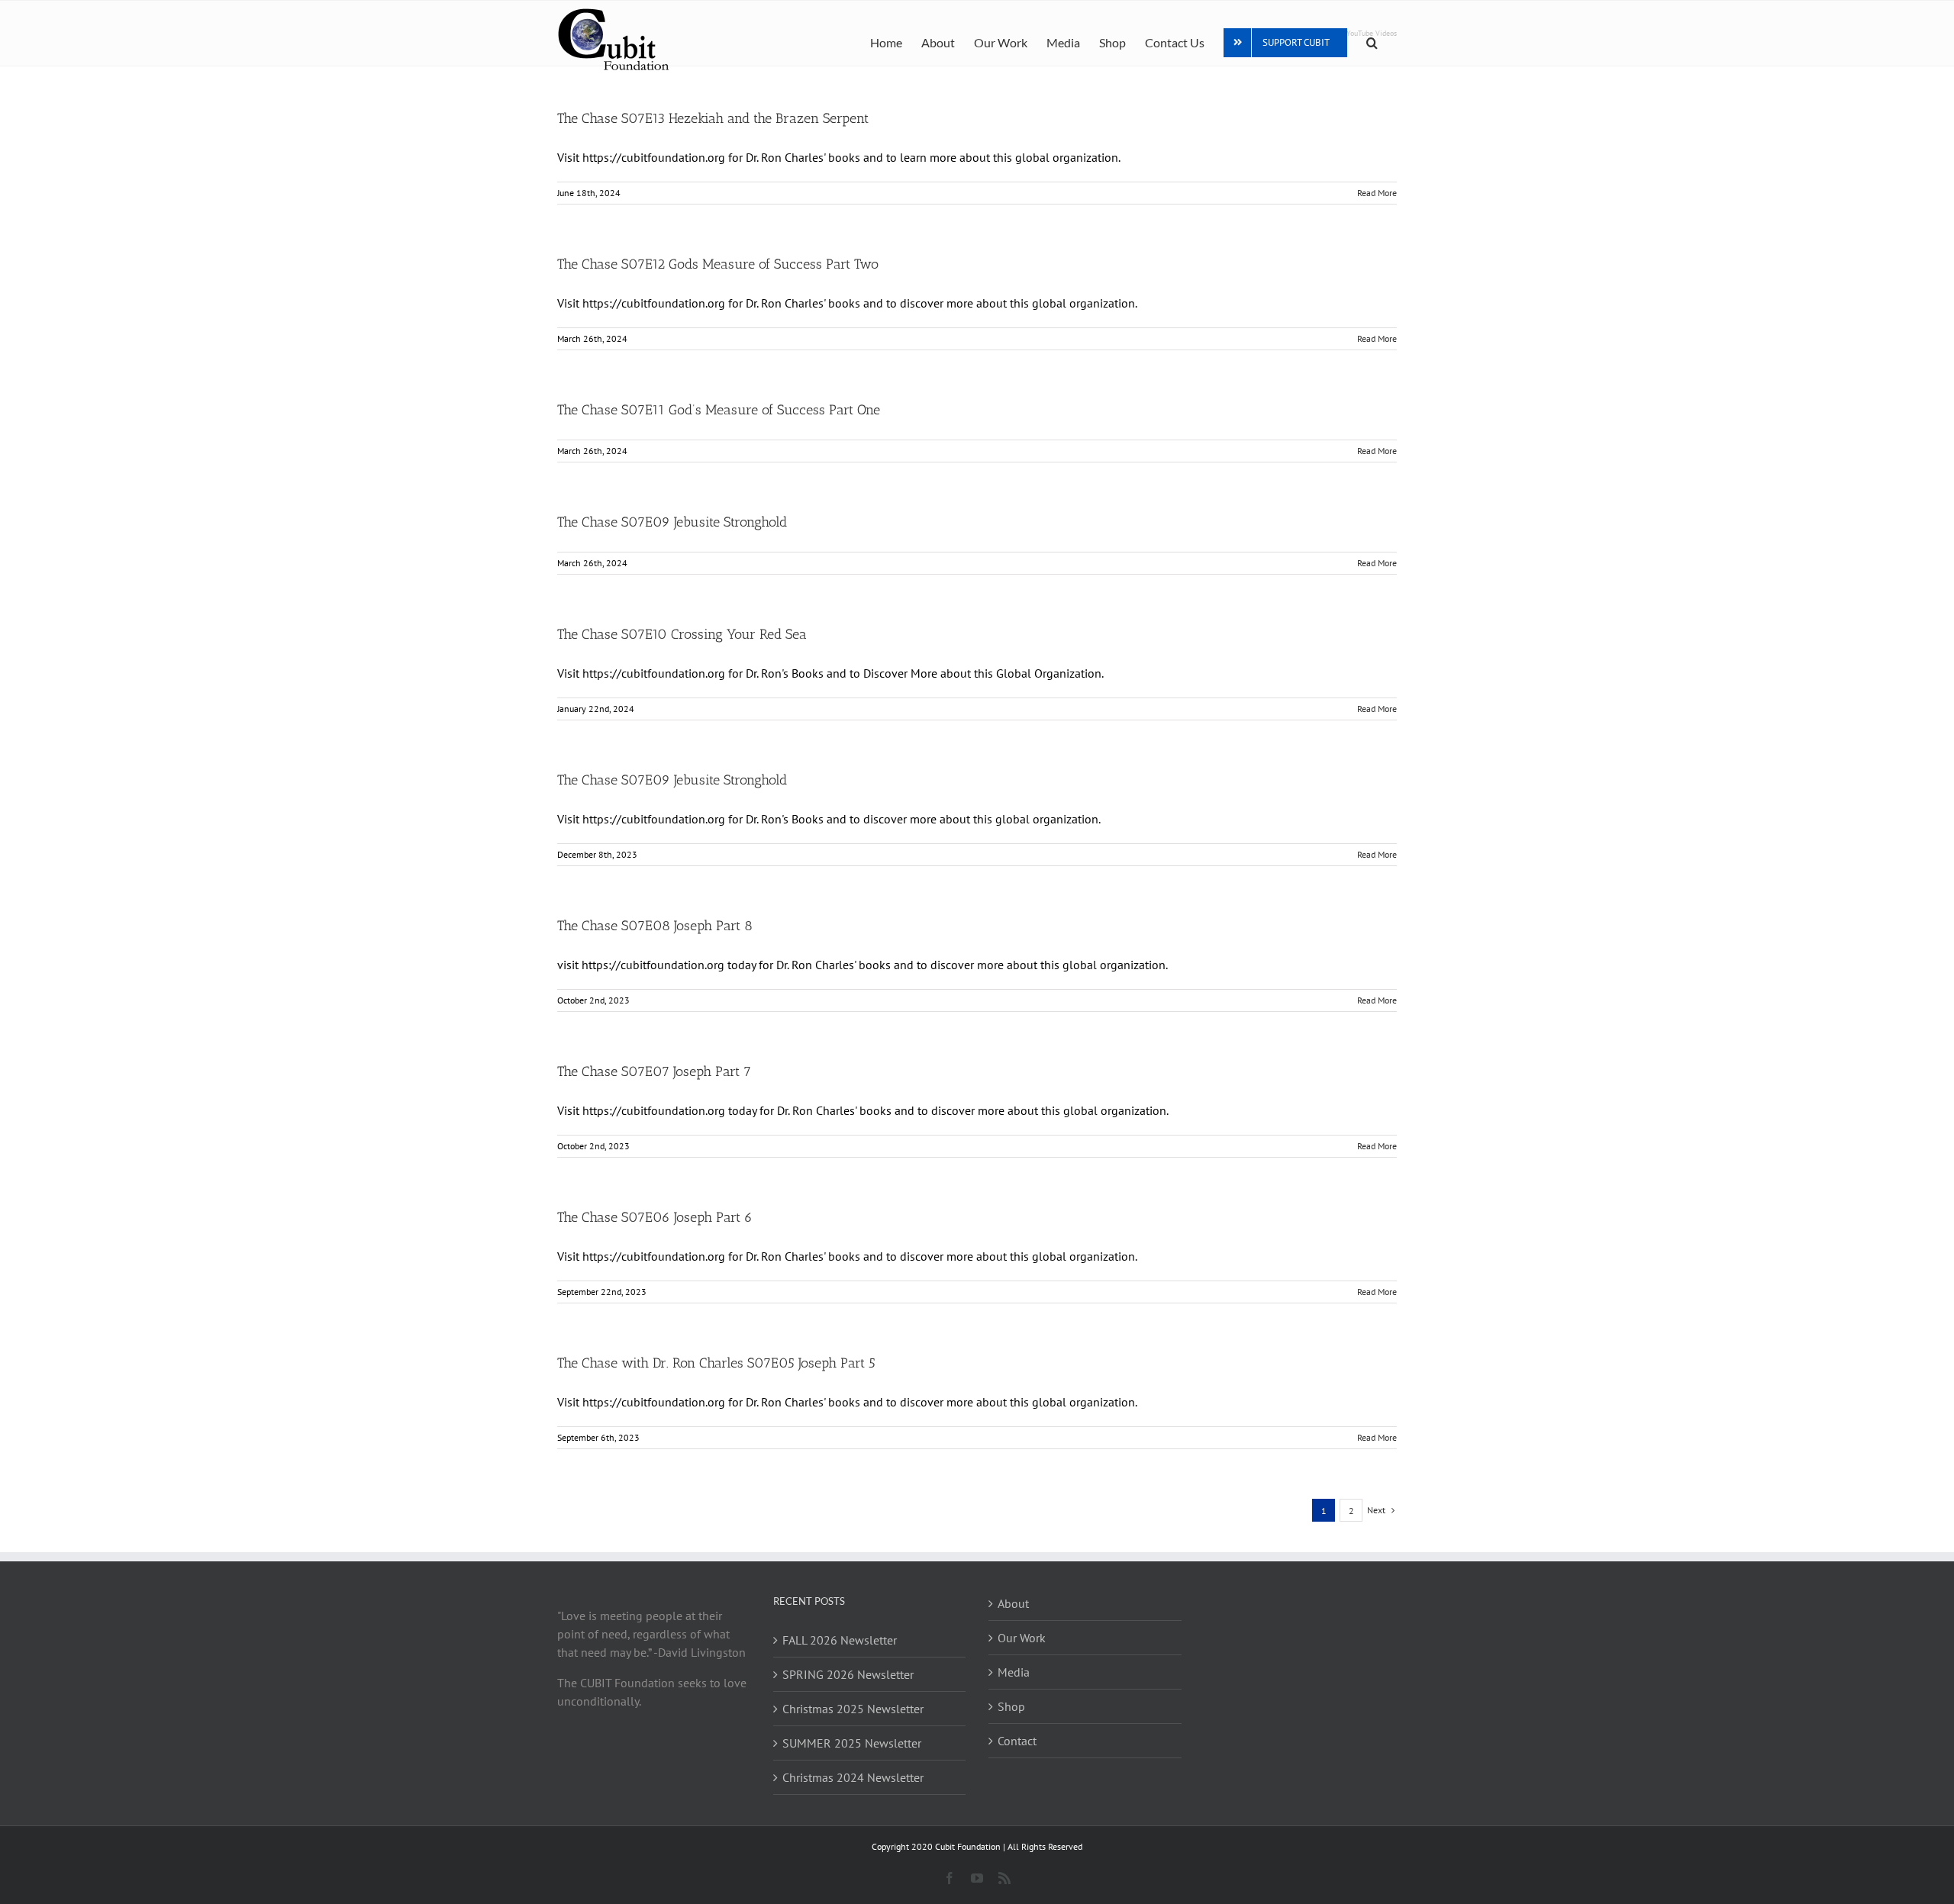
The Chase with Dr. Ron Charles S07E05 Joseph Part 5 (716, 1363)
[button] (1372, 41)
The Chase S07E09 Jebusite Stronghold (672, 522)
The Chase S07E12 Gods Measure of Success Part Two (718, 264)
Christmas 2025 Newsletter (853, 1709)
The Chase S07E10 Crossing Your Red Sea (682, 634)
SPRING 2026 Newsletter (848, 1674)
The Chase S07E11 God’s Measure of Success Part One (719, 410)
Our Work (1022, 1638)
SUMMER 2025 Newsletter (852, 1743)
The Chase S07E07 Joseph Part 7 (654, 1071)
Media (1014, 1672)
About (1013, 1603)
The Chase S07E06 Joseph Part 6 (655, 1217)
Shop (1011, 1706)
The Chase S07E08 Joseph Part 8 (655, 926)
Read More (1377, 193)
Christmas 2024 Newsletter (853, 1777)
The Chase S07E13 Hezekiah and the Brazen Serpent (713, 118)
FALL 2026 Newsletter (840, 1640)
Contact (1017, 1741)
